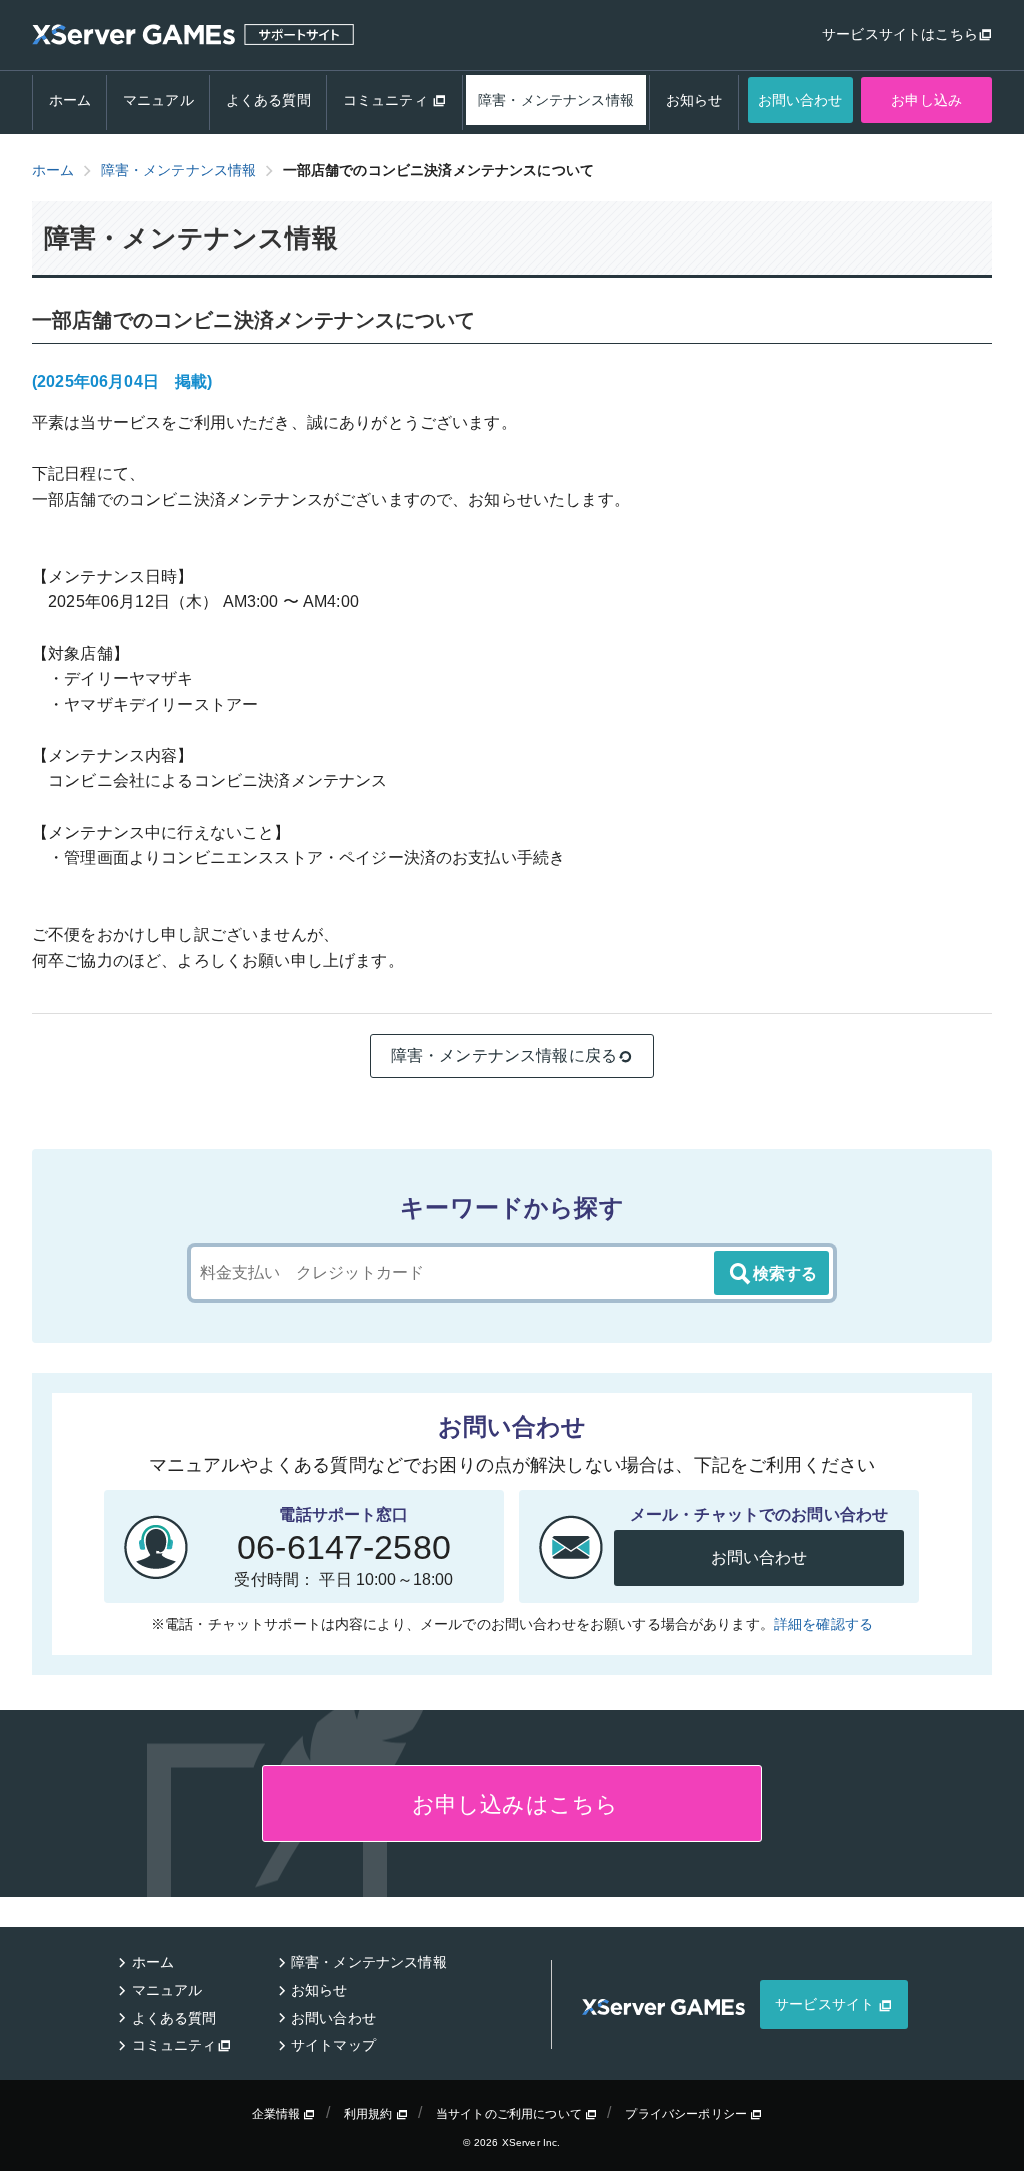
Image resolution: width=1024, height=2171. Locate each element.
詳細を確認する (823, 1624)
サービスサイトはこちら (900, 34)
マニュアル (158, 100)
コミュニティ (387, 100)
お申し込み (926, 100)
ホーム (70, 100)
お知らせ (694, 100)
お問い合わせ (800, 100)
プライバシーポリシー (687, 2114)
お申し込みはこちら (512, 1804)
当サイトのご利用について (510, 2114)
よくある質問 (268, 100)
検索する (785, 1273)
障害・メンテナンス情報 (556, 100)
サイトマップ (333, 2045)
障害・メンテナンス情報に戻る (504, 1055)
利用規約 (370, 2114)
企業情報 (278, 2114)
